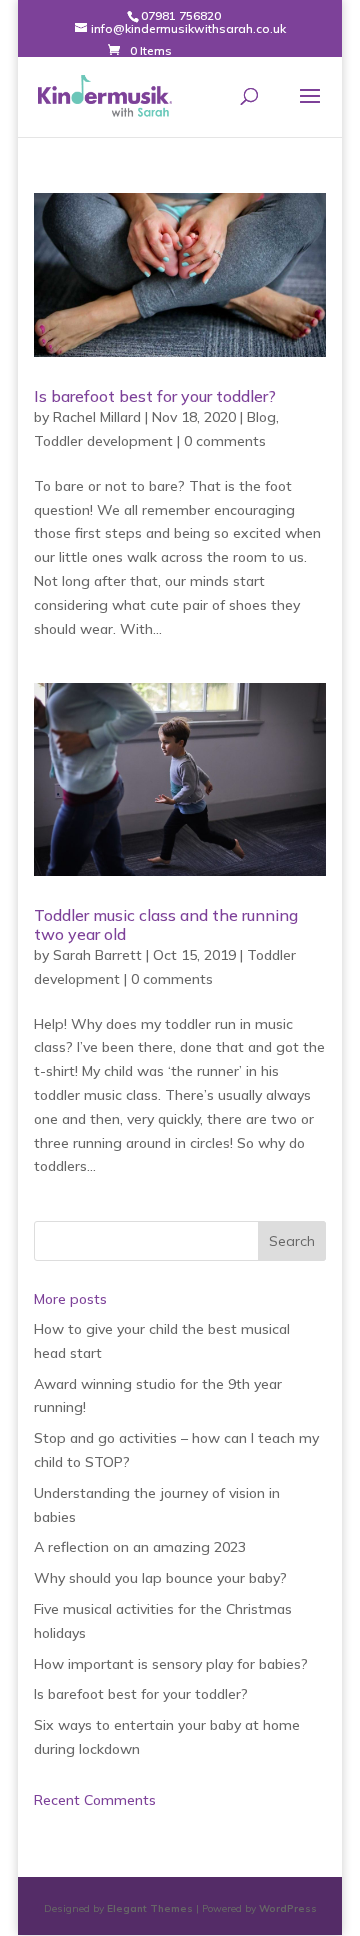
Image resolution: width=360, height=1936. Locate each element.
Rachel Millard (97, 417)
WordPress (288, 1908)
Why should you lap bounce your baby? (160, 1578)
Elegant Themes (150, 1908)
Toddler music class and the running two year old (166, 924)
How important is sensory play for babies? (171, 1664)
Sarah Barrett (97, 955)
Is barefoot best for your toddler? (155, 396)
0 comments (225, 441)
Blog (261, 417)
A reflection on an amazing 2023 (140, 1547)
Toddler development (103, 441)
